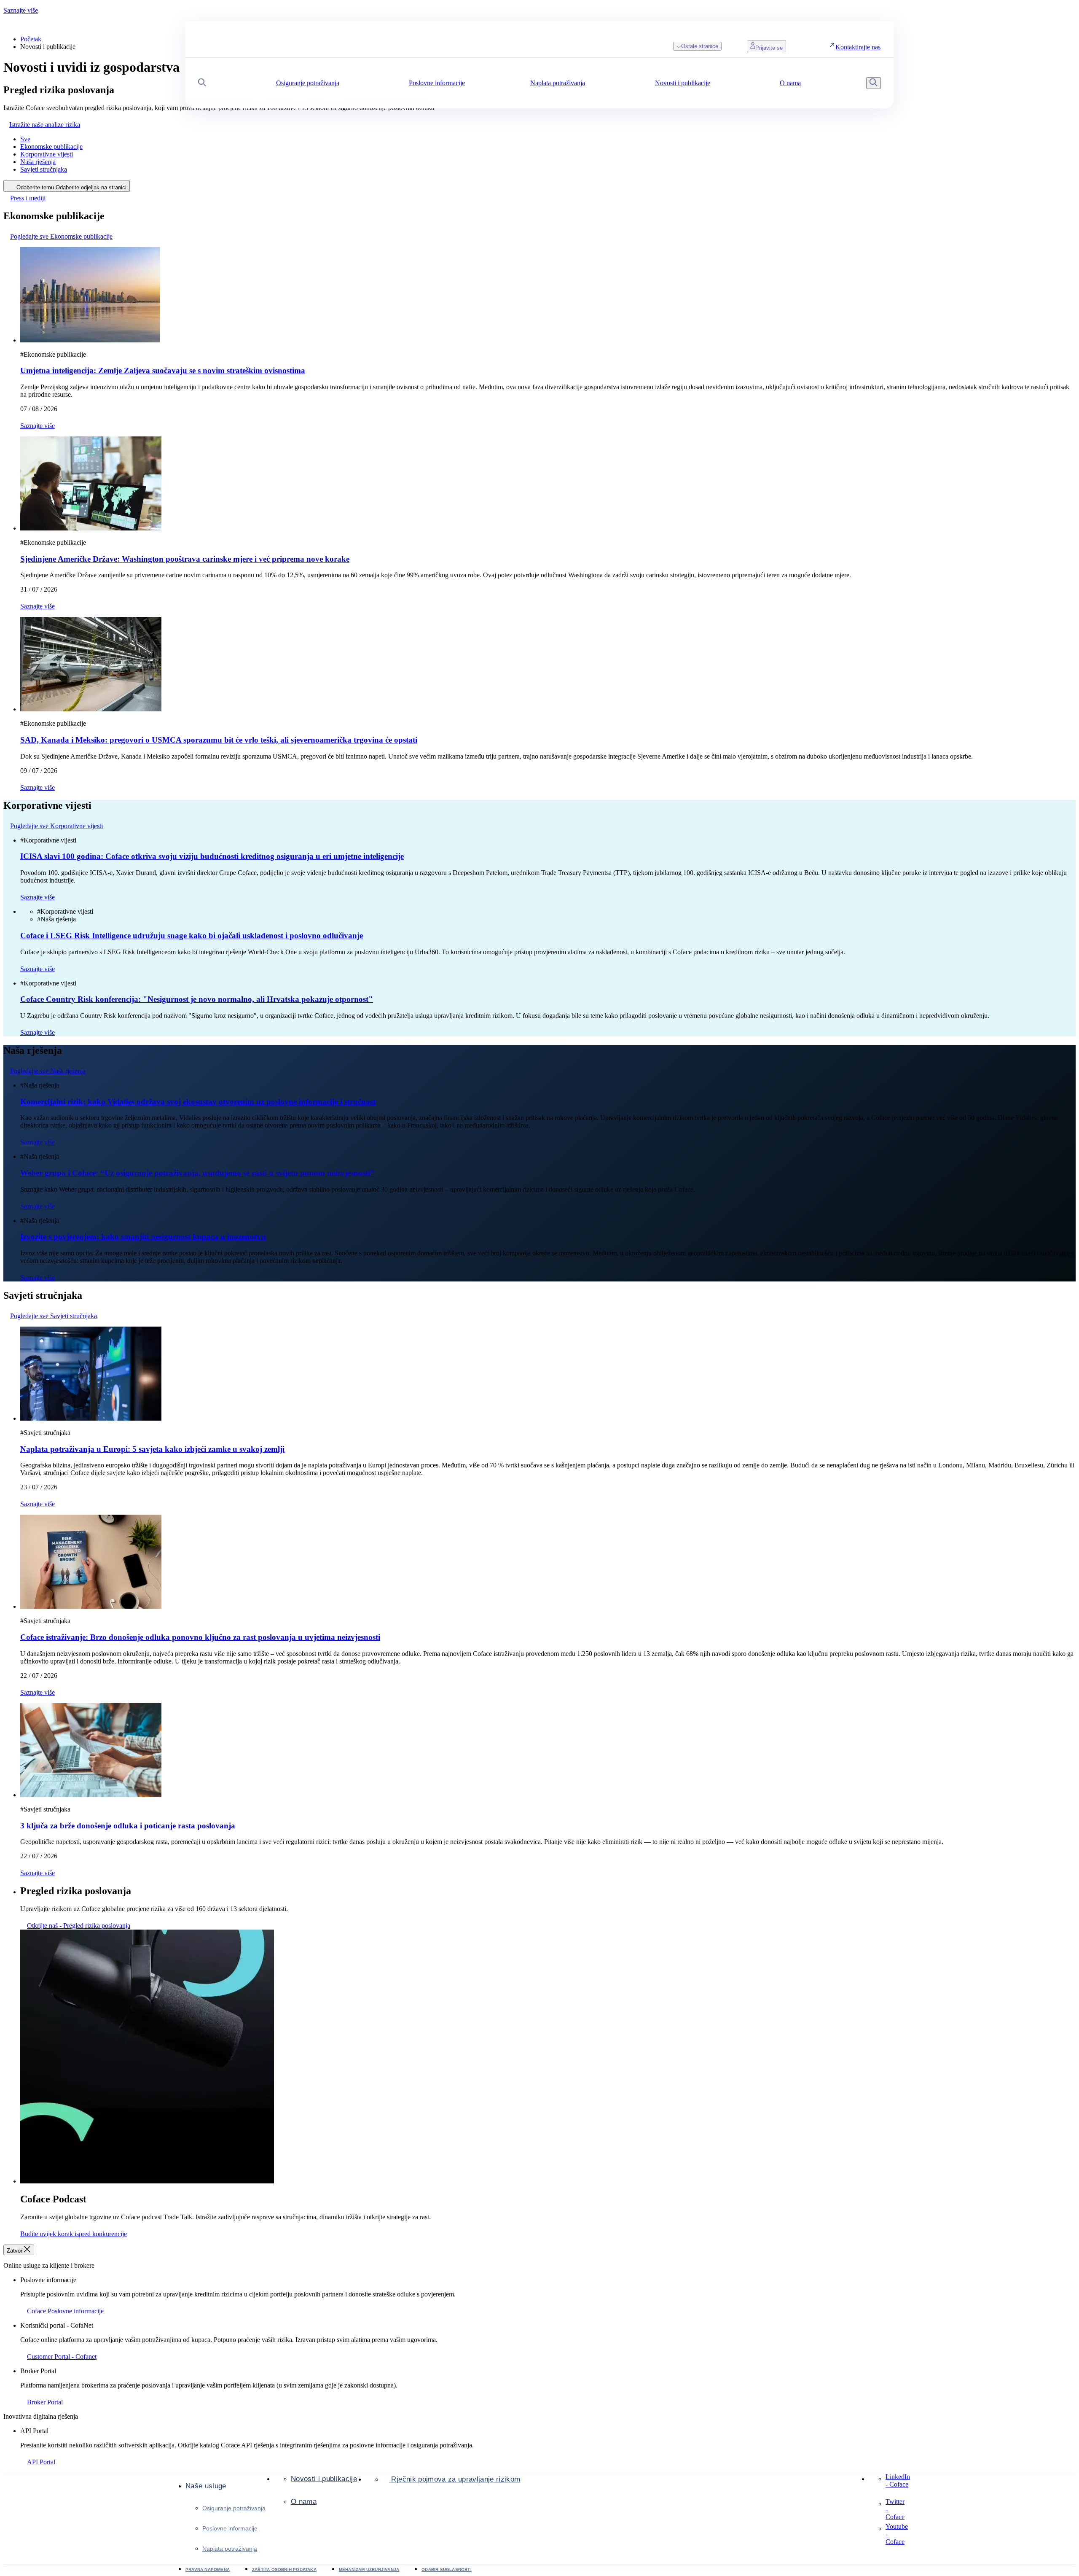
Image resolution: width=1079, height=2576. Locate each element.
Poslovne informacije (230, 2528)
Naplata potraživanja (230, 2549)
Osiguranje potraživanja (234, 2508)
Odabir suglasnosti (447, 2569)
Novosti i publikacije (324, 2479)
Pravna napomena (208, 2569)
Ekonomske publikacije (51, 147)
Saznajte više (21, 10)
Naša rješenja (38, 162)
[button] (202, 83)
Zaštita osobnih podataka (284, 2569)
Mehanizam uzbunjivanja (369, 2569)
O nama (304, 2502)
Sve (25, 139)
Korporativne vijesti (47, 154)
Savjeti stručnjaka (44, 169)
